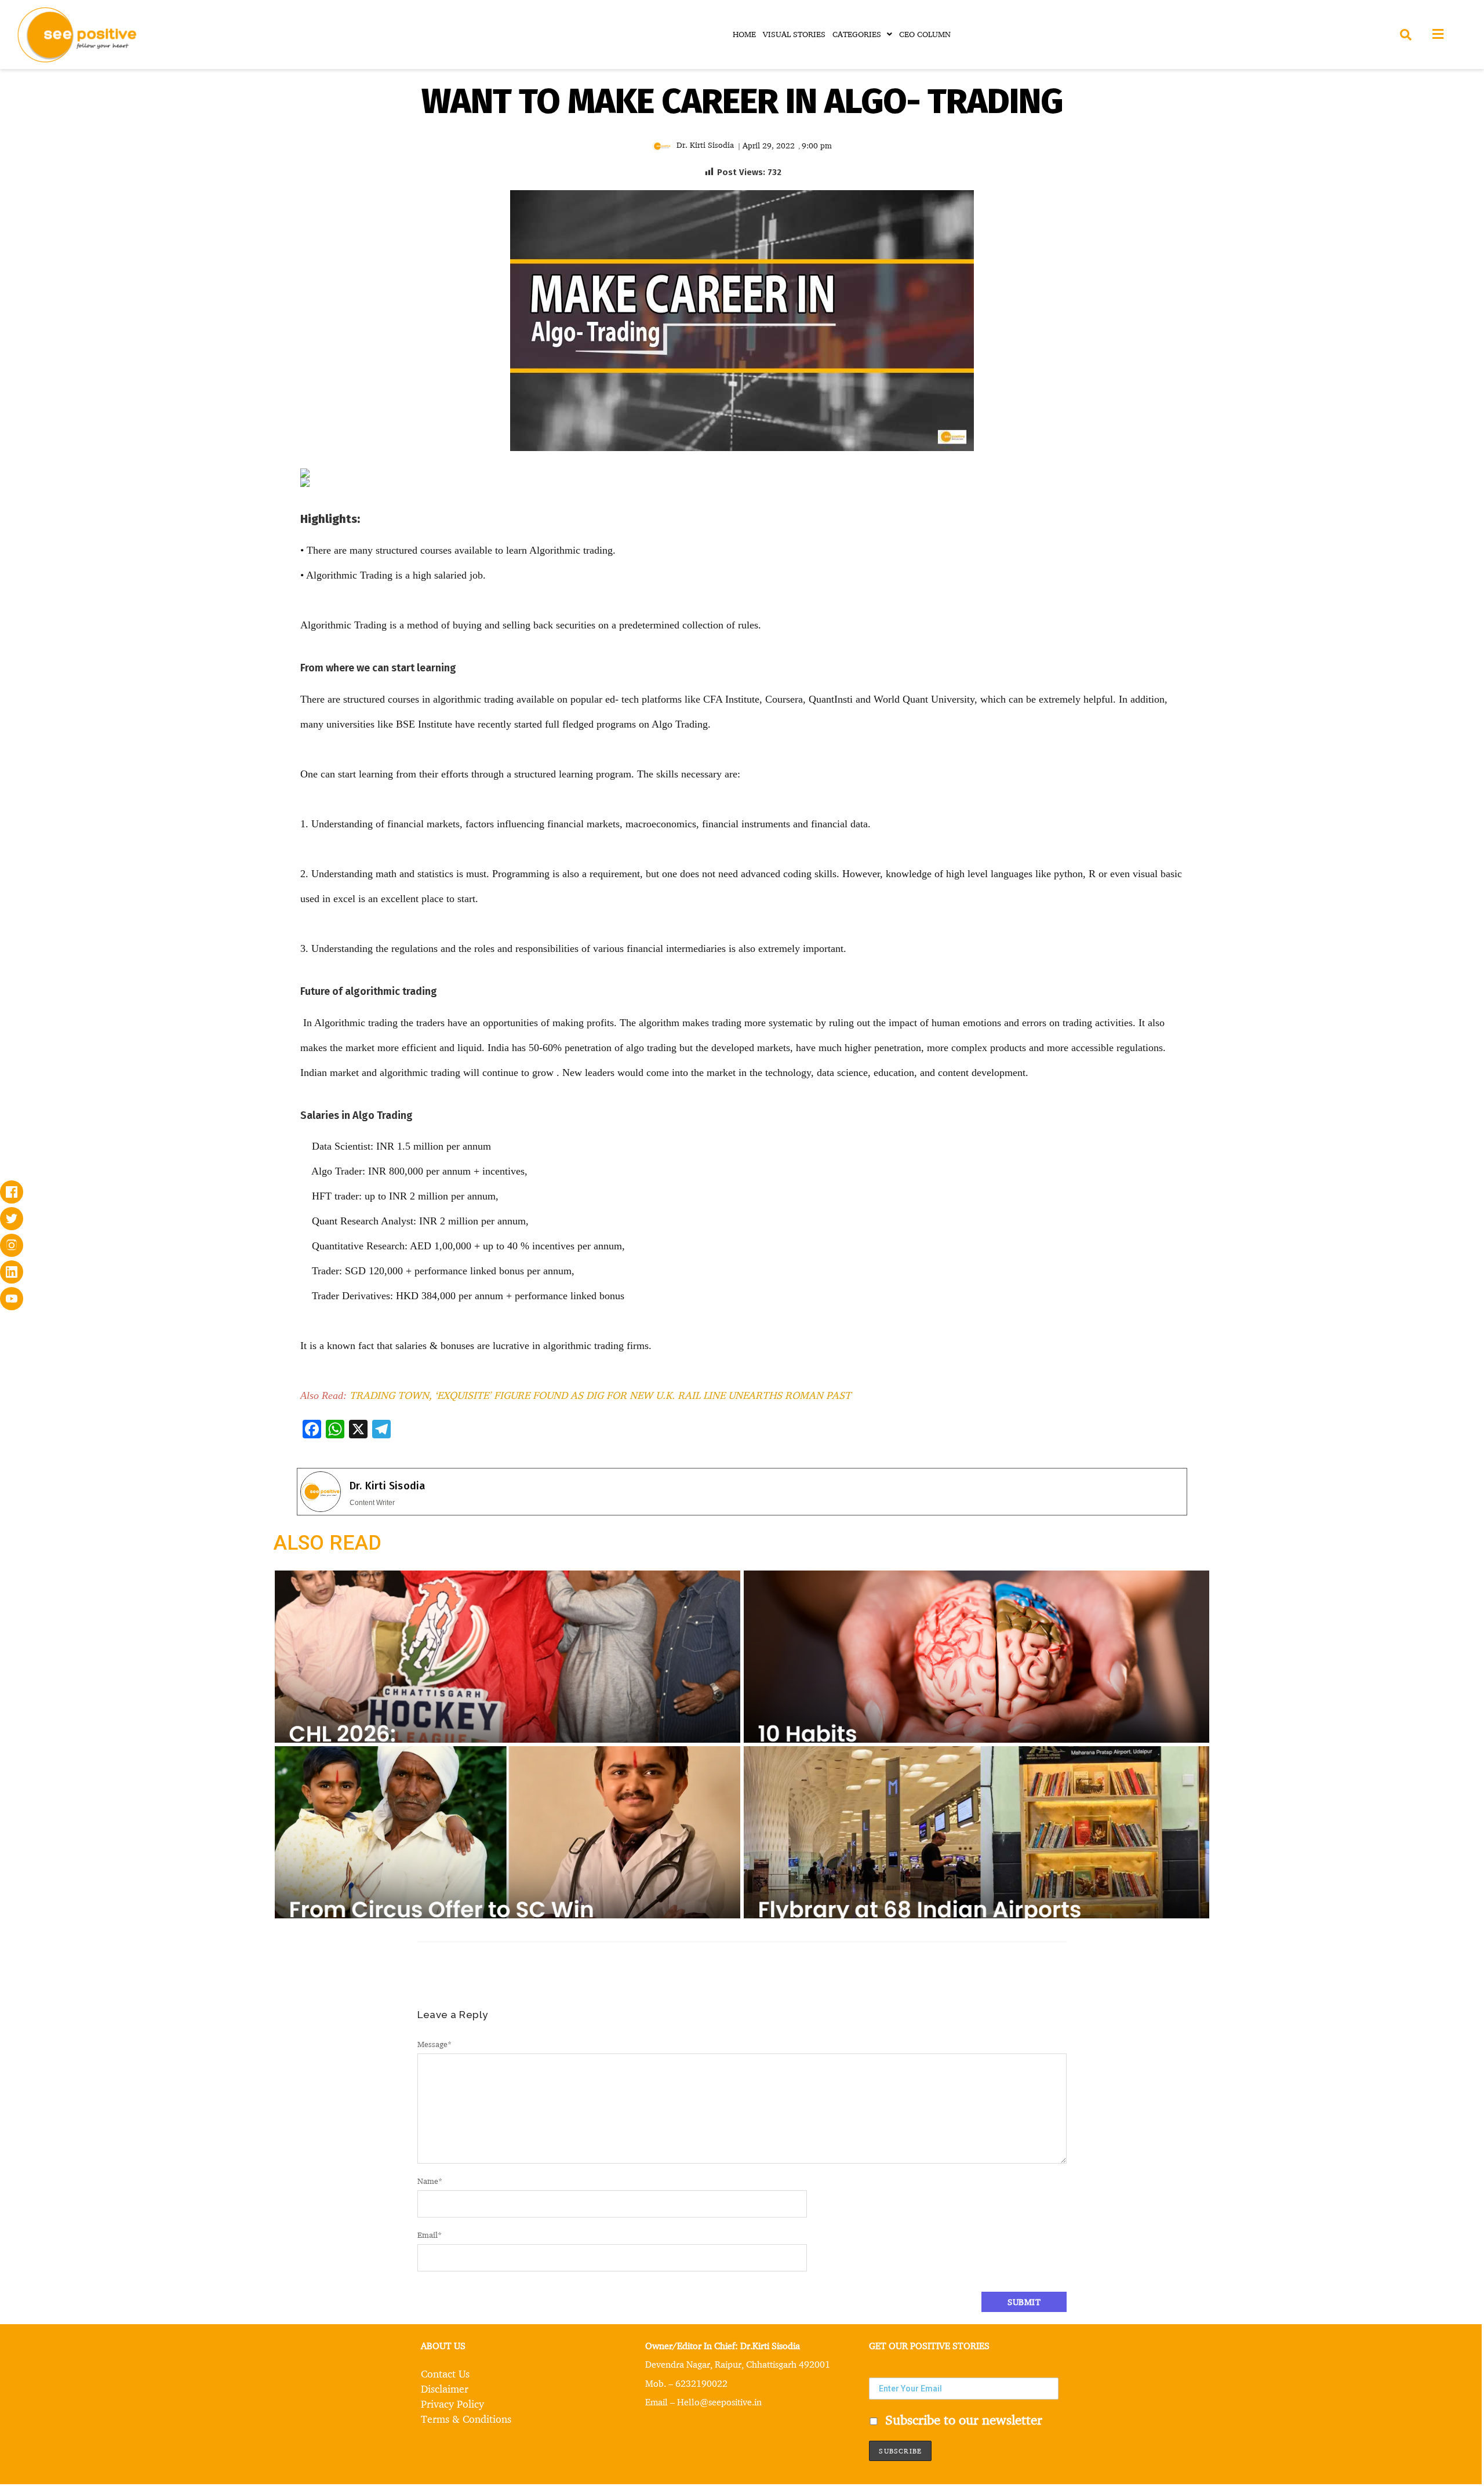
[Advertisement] (153, 555)
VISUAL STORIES (794, 34)
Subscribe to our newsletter (962, 2419)
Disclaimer (445, 2389)
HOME (744, 34)
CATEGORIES (857, 34)
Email (430, 2235)
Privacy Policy (452, 2404)
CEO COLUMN (925, 34)
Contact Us (445, 2373)
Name (430, 2181)
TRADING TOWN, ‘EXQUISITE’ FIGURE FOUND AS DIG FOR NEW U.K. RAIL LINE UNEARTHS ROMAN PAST (600, 1395)
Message (434, 2044)
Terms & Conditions (466, 2419)
